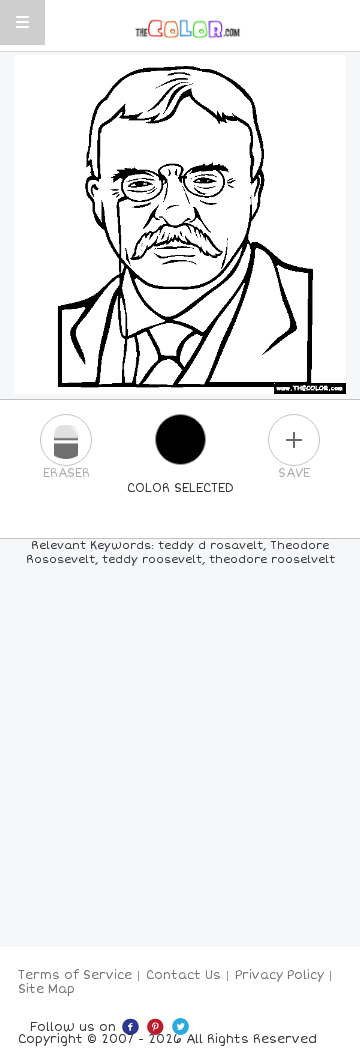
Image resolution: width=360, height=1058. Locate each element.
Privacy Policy (279, 975)
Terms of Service (75, 975)
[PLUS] (294, 440)
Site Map (46, 989)
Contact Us (183, 975)
